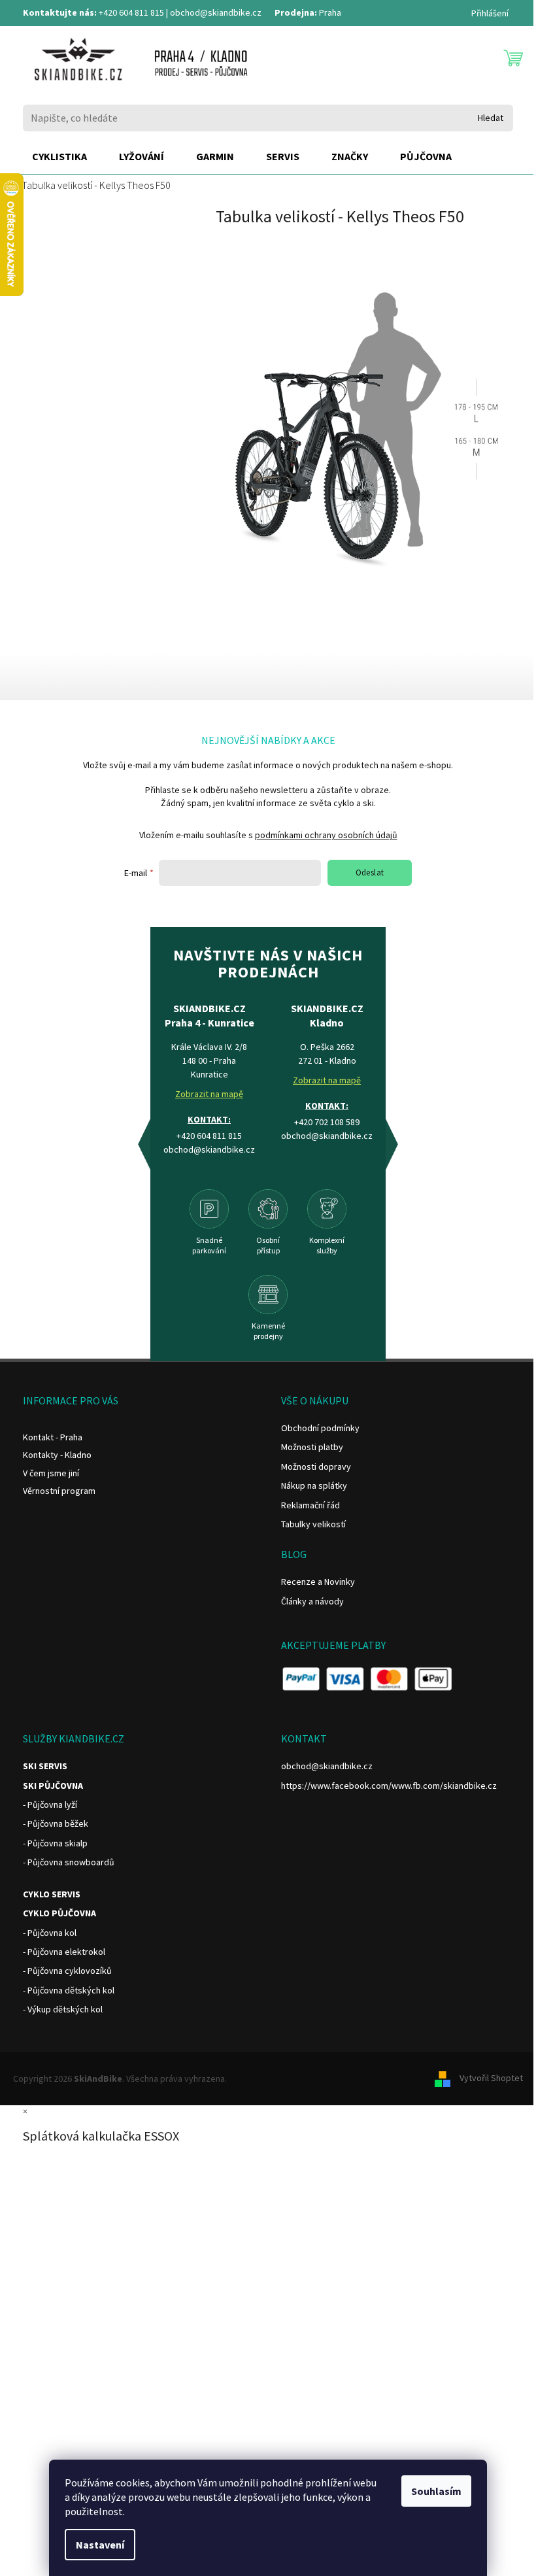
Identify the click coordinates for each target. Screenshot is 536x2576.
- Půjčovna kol (50, 1933)
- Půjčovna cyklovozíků (67, 1971)
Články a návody (312, 1601)
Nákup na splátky (314, 1485)
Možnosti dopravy (316, 1466)
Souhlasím (436, 2491)
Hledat (491, 118)
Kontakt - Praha (53, 1437)
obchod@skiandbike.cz (216, 12)
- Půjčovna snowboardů (69, 1862)
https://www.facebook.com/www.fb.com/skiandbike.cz (389, 1786)
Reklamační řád (310, 1505)
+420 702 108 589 (327, 1122)
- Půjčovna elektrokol (64, 1952)
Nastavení (100, 2545)
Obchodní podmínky (320, 1428)
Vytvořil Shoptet (491, 2078)
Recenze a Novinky (318, 1582)
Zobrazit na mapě (209, 1094)
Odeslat (370, 873)
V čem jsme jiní (51, 1473)
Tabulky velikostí (313, 1524)
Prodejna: (296, 12)
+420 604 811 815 (131, 12)
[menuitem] (59, 157)
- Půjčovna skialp (55, 1843)
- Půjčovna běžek (56, 1823)
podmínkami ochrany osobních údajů (326, 835)
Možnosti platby (312, 1447)
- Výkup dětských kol (63, 2009)
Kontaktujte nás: (60, 12)
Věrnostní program (59, 1491)
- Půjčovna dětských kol (69, 1990)
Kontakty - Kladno (57, 1455)
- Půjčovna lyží (50, 1805)
